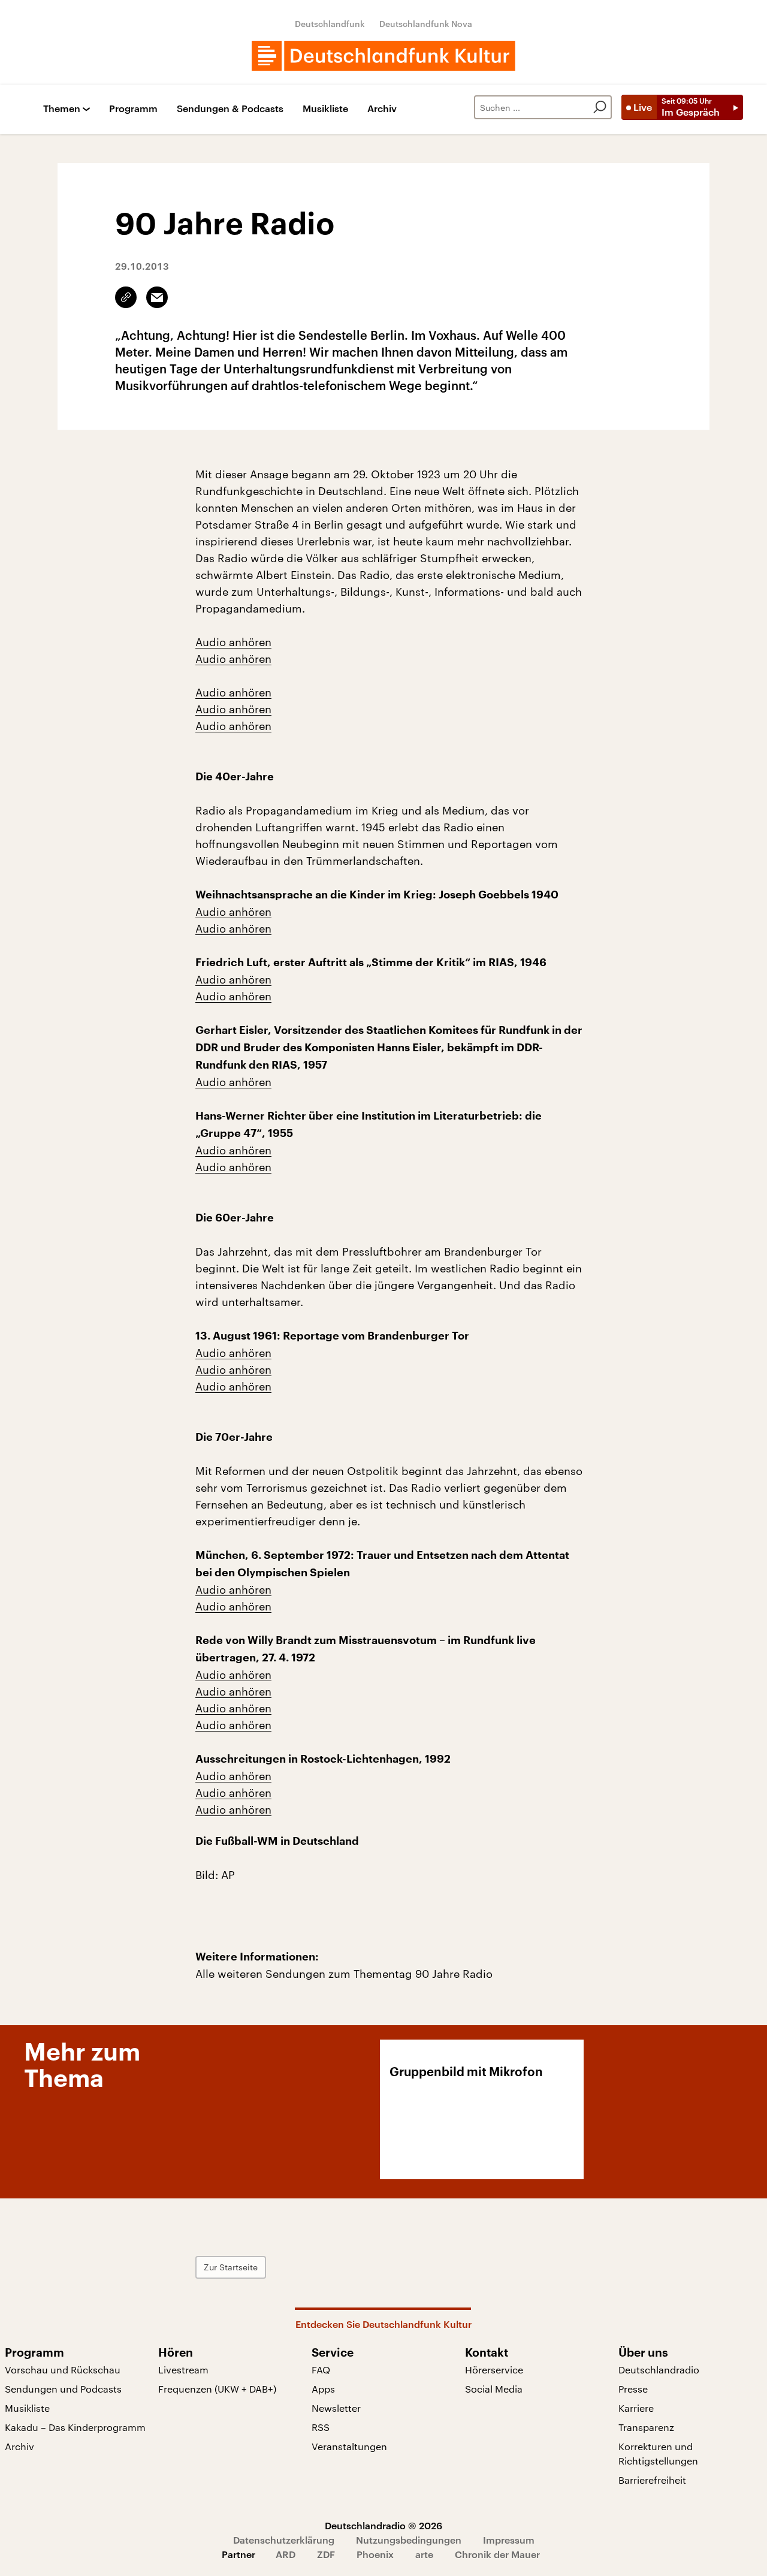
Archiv (382, 109)
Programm (133, 109)
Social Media (494, 2389)
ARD (286, 2554)
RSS (321, 2427)
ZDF (326, 2554)
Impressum (509, 2540)
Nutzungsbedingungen (409, 2540)
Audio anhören (233, 642)
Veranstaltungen (349, 2446)
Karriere (636, 2408)
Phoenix (375, 2554)
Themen (62, 109)
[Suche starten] (600, 107)
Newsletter (336, 2408)
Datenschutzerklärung (284, 2540)
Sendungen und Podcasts (63, 2389)
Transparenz (646, 2427)
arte (424, 2554)
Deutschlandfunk (330, 24)
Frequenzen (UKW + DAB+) (217, 2389)
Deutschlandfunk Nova (426, 24)
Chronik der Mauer (497, 2554)
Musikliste (325, 109)
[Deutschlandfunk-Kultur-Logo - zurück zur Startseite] (383, 56)
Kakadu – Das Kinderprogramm (75, 2427)
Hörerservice (494, 2370)
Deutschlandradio (659, 2370)
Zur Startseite (231, 2267)
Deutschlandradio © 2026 (383, 2525)
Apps (323, 2389)
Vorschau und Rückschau (63, 2370)
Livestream (183, 2370)
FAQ (321, 2370)
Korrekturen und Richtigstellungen (658, 2453)
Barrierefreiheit (652, 2480)
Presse (633, 2389)
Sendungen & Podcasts (230, 109)
